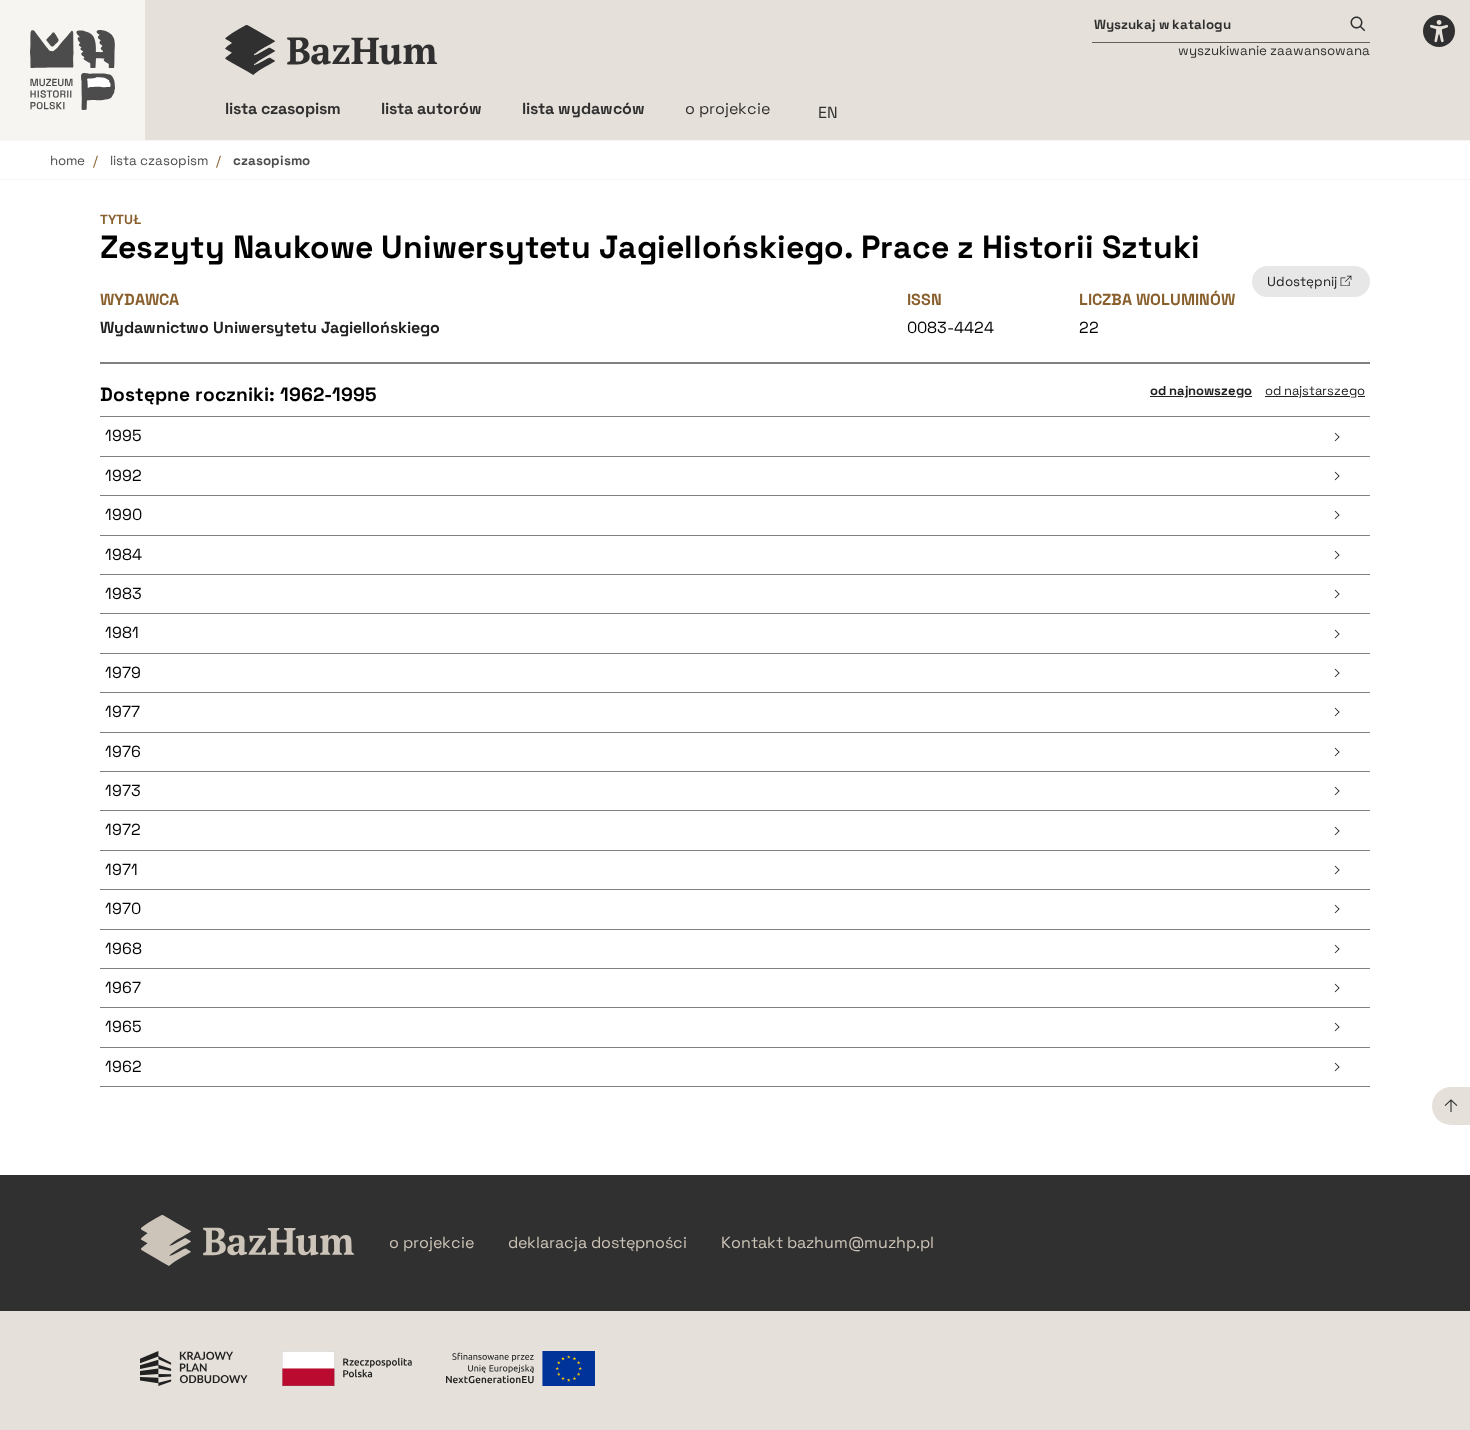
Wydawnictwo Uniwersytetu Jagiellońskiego (270, 327)
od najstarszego (1315, 390)
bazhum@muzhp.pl (860, 1243)
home (67, 160)
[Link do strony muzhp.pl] (72, 70)
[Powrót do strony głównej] (247, 1242)
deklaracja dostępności (597, 1243)
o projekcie (727, 108)
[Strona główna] (331, 50)
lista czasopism (159, 160)
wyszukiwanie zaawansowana (1274, 50)
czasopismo (271, 160)
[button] (735, 436)
